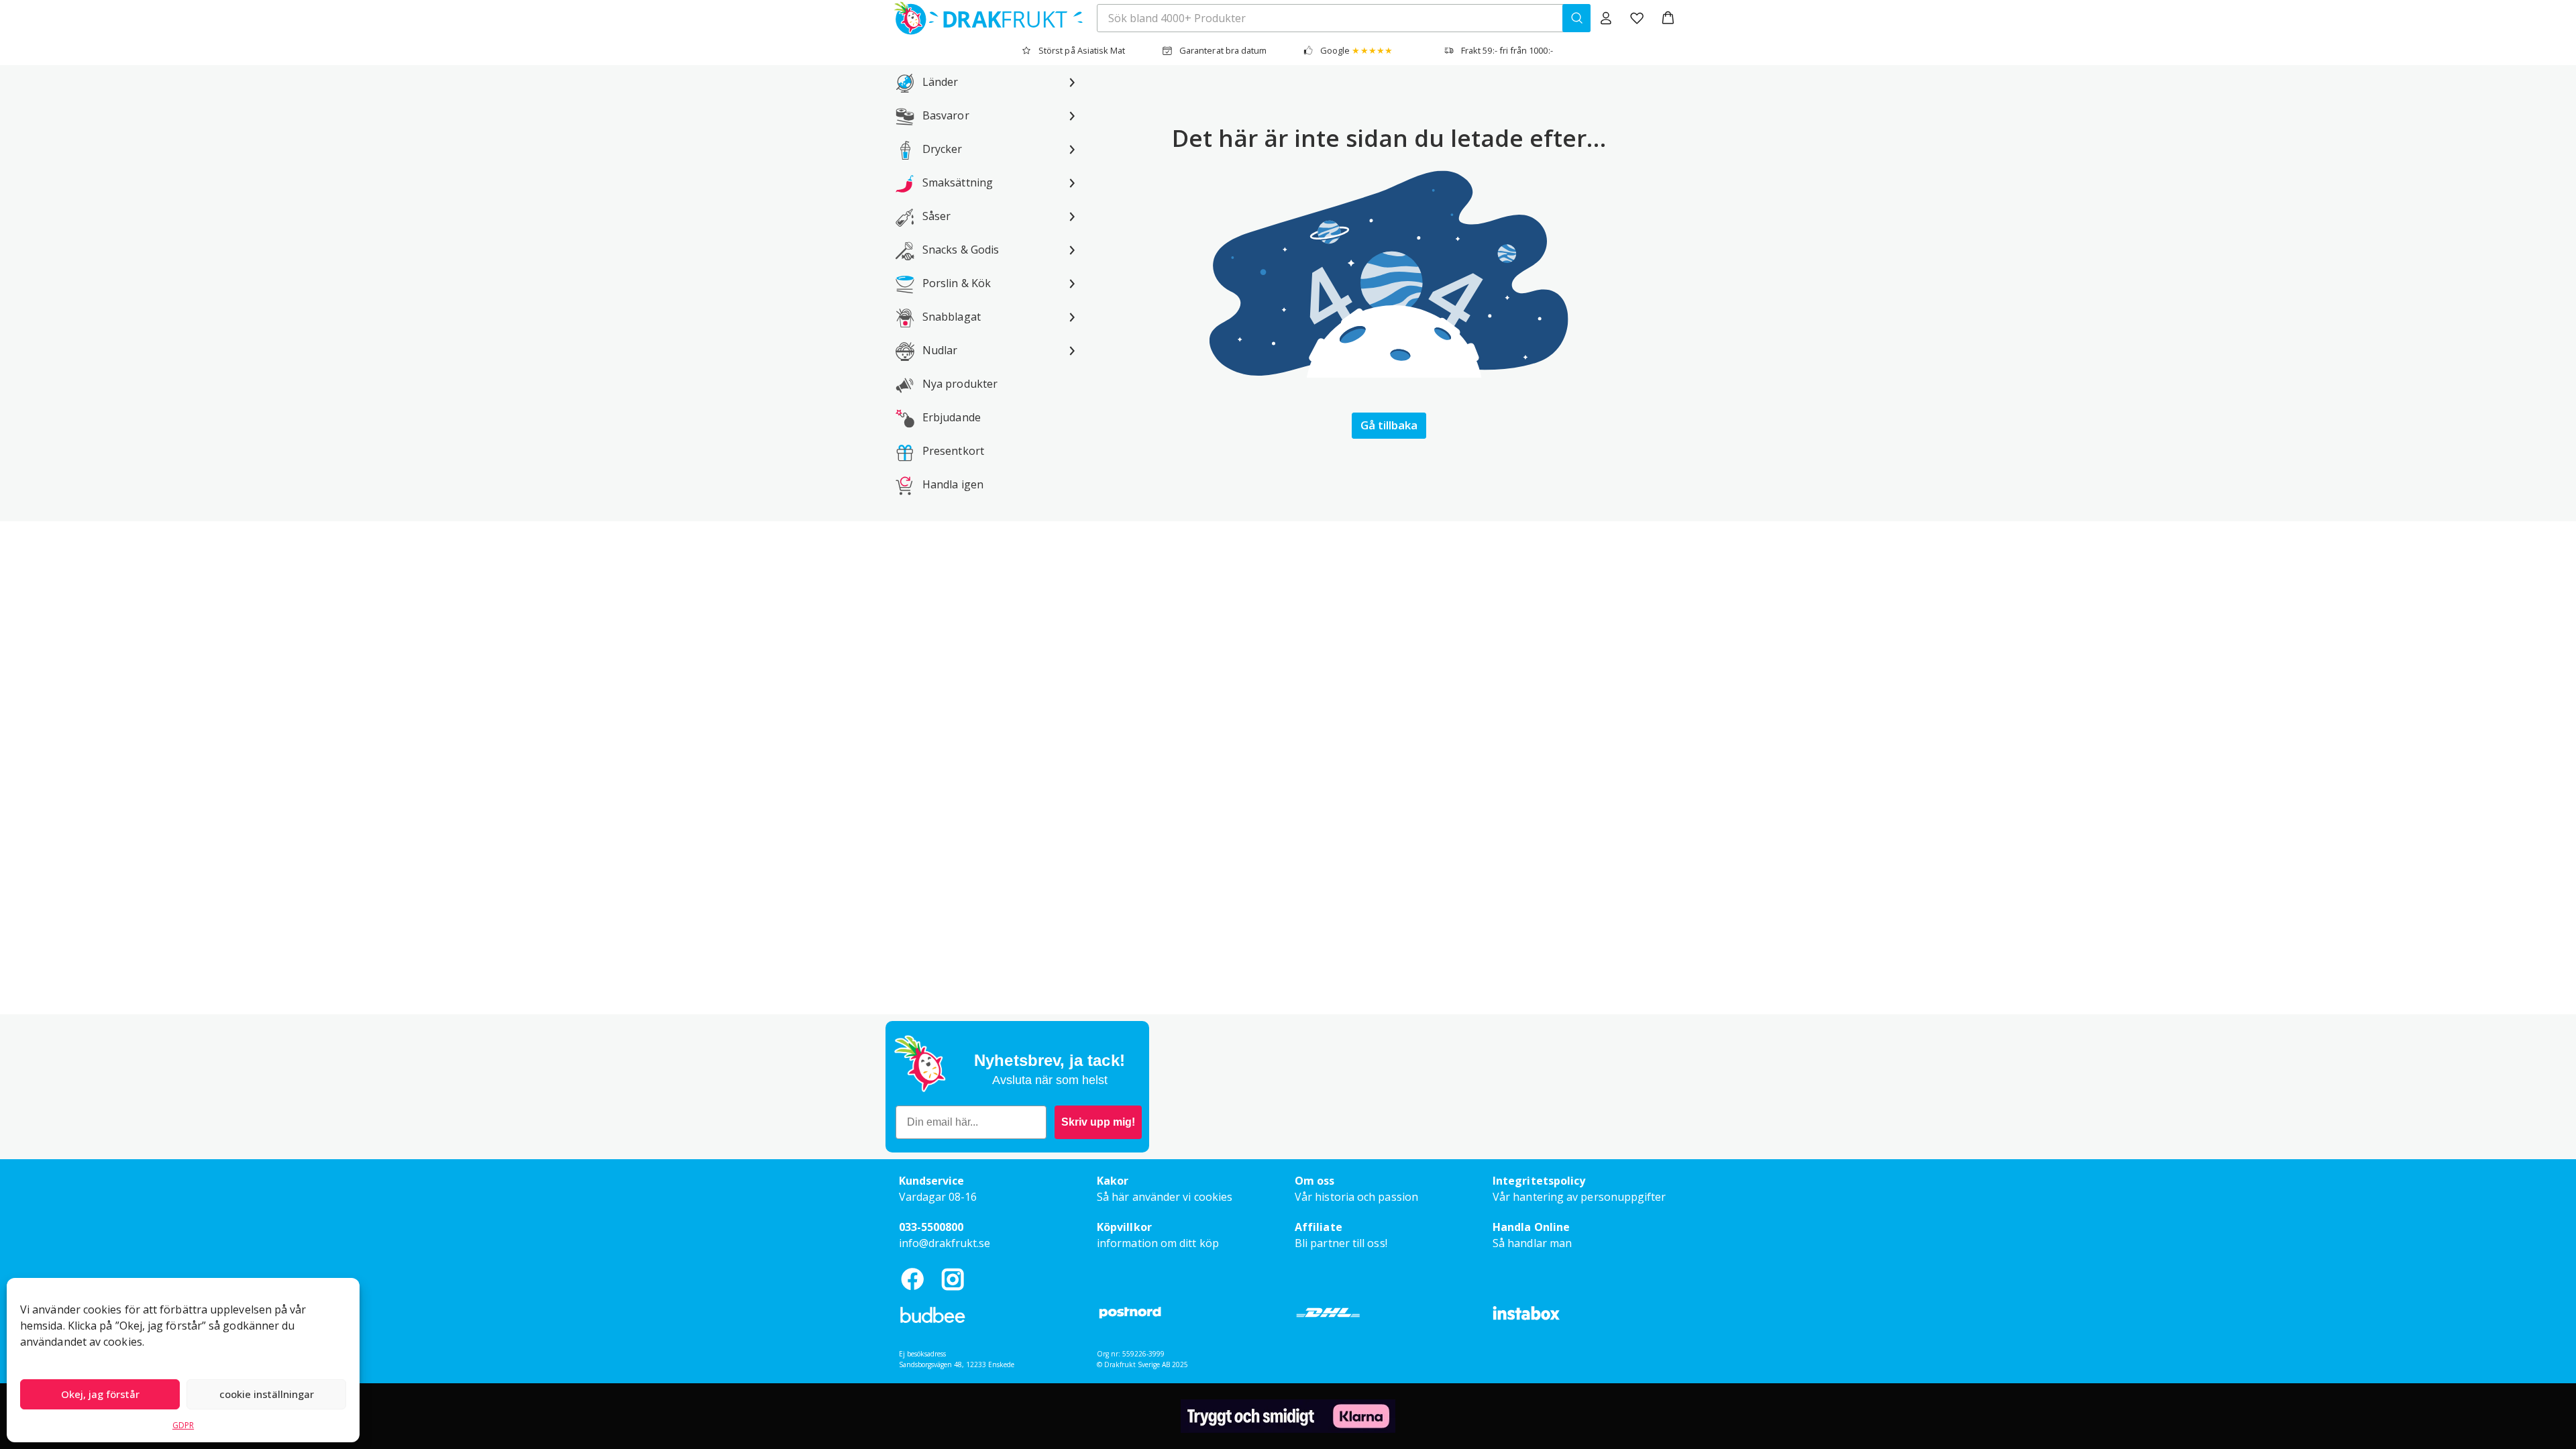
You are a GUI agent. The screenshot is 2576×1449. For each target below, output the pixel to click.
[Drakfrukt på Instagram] (953, 1279)
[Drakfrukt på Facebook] (912, 1279)
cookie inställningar (267, 1394)
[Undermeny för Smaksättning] (1072, 182)
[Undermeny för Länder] (1072, 82)
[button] (1668, 18)
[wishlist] (1637, 18)
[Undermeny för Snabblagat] (1072, 317)
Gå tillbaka (1389, 425)
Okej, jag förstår (100, 1394)
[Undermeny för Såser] (1072, 216)
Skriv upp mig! (1098, 1122)
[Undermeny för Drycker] (1072, 149)
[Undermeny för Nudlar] (1072, 350)
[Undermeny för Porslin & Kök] (1072, 283)
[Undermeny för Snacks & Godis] (1072, 250)
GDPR (183, 1425)
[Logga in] (1606, 18)
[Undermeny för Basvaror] (1072, 115)
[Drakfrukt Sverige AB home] (984, 18)
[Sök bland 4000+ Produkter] (1576, 18)
